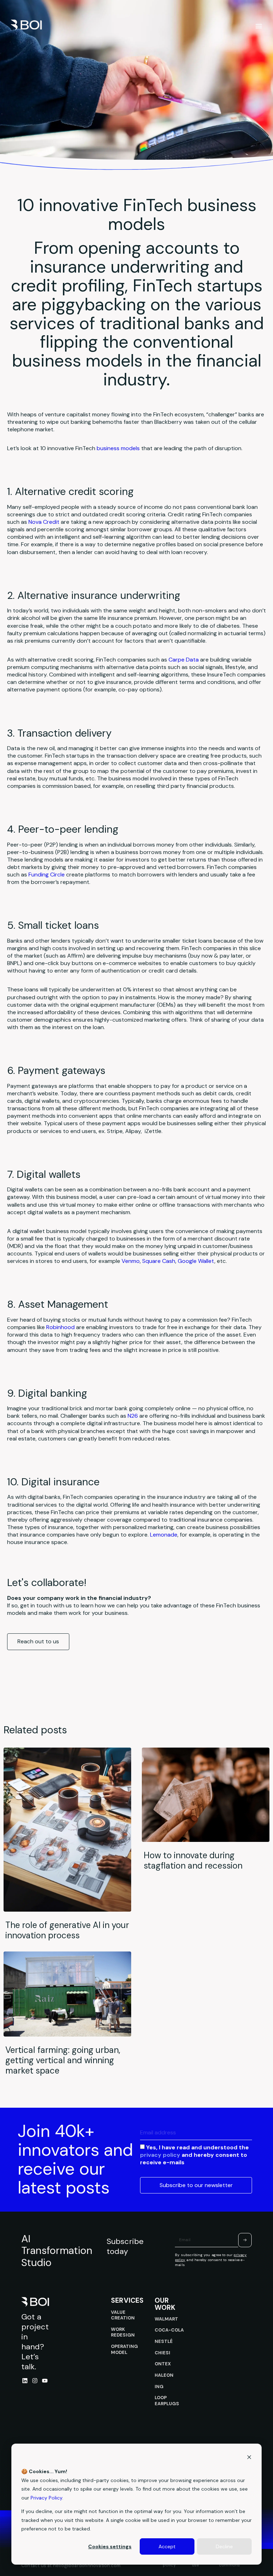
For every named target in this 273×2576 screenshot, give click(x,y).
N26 (133, 1416)
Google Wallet (196, 1261)
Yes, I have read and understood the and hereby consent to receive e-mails (194, 2155)
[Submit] (245, 2240)
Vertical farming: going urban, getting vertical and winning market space (63, 2060)
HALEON (164, 2375)
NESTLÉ (164, 2341)
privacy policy (160, 2154)
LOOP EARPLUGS (167, 2401)
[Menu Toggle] (259, 26)
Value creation (123, 2315)
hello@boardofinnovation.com (87, 2566)
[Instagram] (35, 2381)
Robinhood (60, 1327)
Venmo (131, 1261)
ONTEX (163, 2364)
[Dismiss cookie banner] (249, 2458)
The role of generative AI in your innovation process (67, 1930)
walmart (166, 2319)
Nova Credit (44, 522)
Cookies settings (110, 2546)
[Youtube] (45, 2381)
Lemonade (164, 1535)
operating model (124, 2349)
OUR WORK (165, 2304)
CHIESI (162, 2353)
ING (159, 2387)
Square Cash (159, 1261)
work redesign (123, 2332)
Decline (224, 2546)
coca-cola (169, 2330)
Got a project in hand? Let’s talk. (35, 2342)
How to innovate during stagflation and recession (193, 1860)
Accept (167, 2546)
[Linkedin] (25, 2381)
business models (118, 448)
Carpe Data (184, 660)
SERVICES (127, 2300)
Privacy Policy (46, 2498)
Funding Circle (47, 875)
